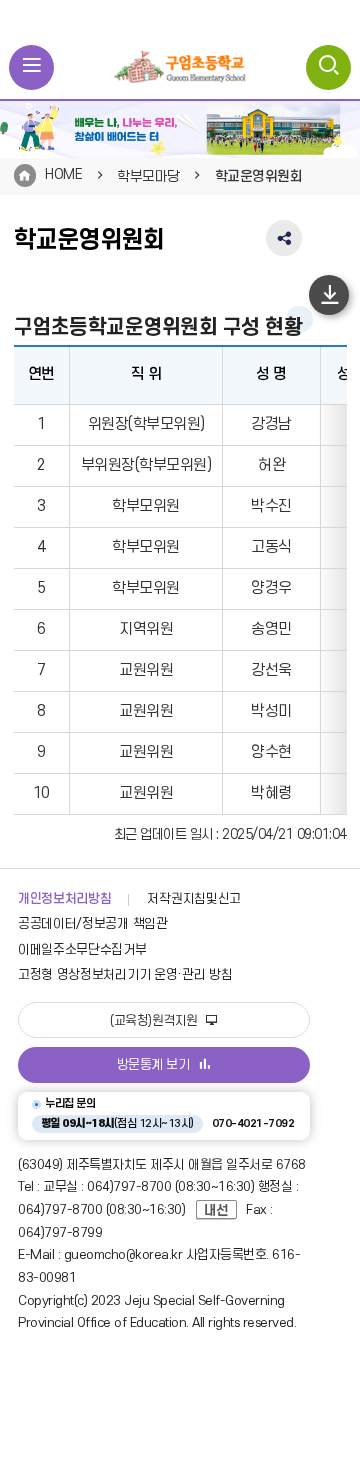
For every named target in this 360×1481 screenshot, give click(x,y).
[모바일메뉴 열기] (31, 67)
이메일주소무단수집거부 (82, 950)
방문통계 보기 (153, 1065)
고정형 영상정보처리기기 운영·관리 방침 (125, 975)
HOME (63, 174)
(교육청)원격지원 (155, 1021)
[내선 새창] (221, 1210)
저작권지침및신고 (193, 899)
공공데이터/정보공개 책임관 (93, 924)
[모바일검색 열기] (328, 67)
